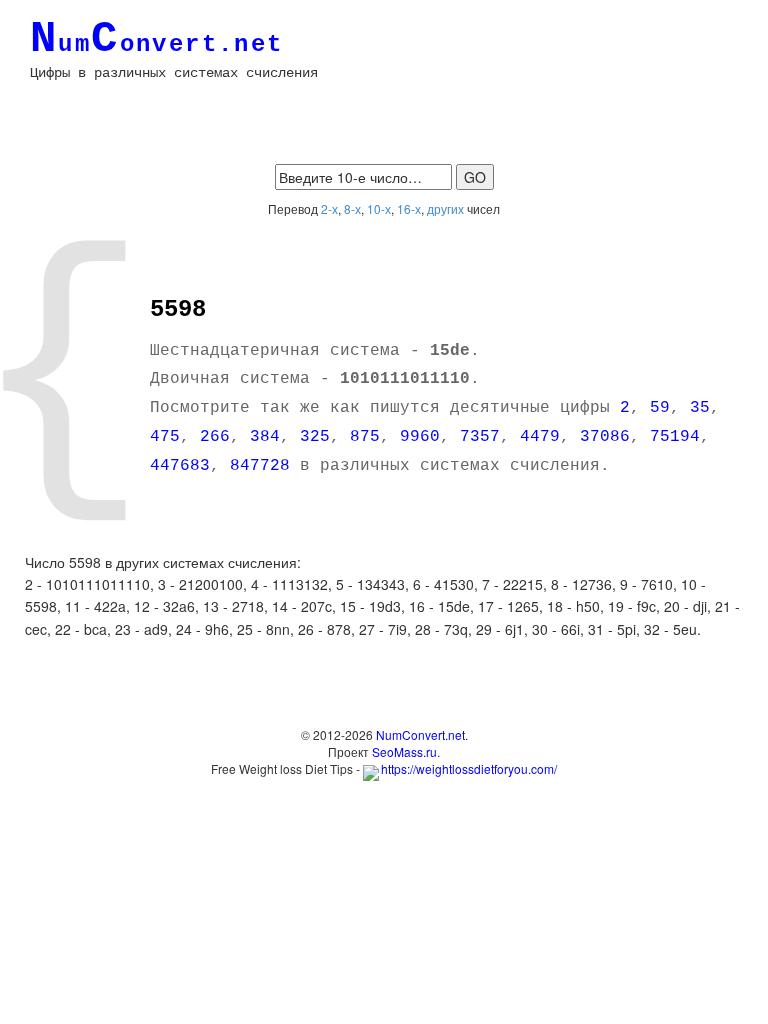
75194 (675, 437)
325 (315, 437)
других (445, 208)
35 (700, 408)
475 (165, 437)
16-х (409, 208)
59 (660, 408)
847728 (260, 466)
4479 (540, 437)
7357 (480, 437)
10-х (379, 208)
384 (265, 437)
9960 (420, 437)
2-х (329, 208)
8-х (352, 208)
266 (215, 437)
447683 (180, 466)
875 (365, 437)
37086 (605, 437)
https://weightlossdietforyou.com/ (469, 768)
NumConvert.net (420, 734)
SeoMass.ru (404, 751)
